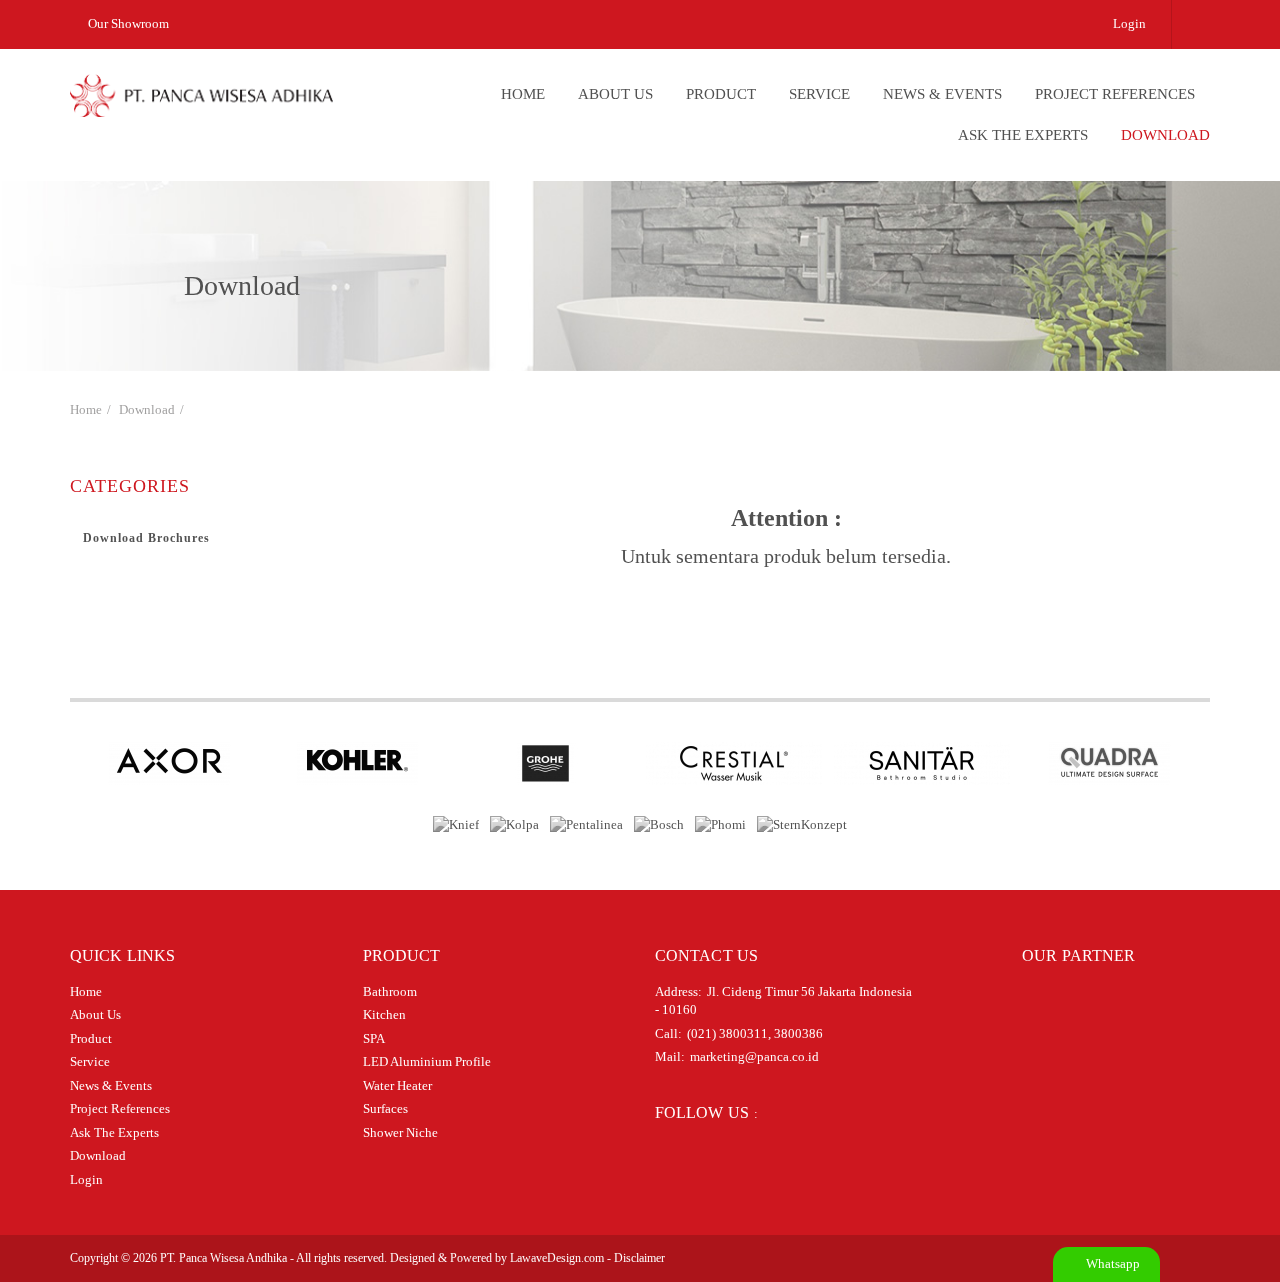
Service (819, 94)
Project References (1115, 94)
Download (1165, 135)
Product (721, 94)
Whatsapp (1111, 1263)
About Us (615, 94)
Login (1129, 23)
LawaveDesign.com (557, 1258)
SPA (374, 1038)
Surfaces (385, 1108)
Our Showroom (127, 23)
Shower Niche (400, 1132)
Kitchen (384, 1014)
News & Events (942, 94)
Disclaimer (639, 1258)
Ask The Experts (1023, 135)
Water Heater (397, 1085)
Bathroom (390, 991)
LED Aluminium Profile (427, 1061)
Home (523, 94)
